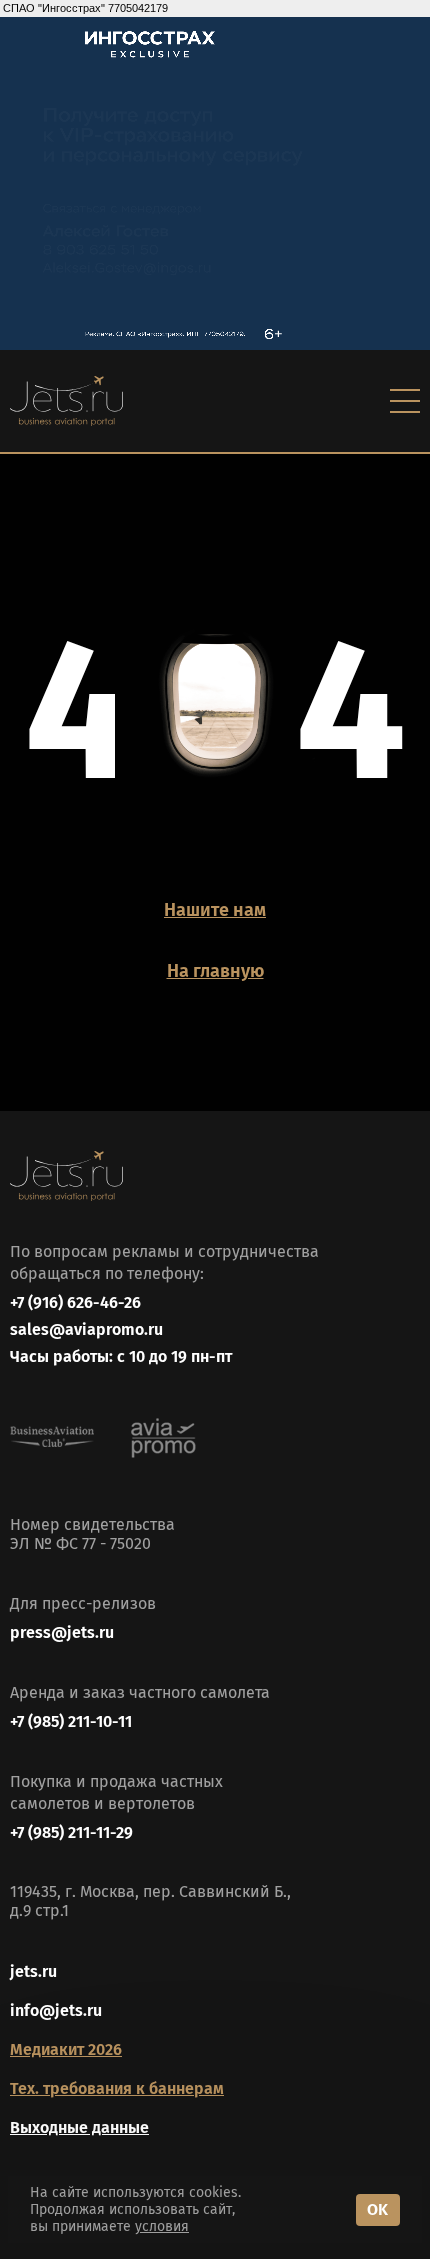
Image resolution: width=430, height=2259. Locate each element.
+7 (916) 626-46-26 (75, 1302)
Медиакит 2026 (66, 2049)
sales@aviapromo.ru (86, 1329)
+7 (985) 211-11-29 (71, 1832)
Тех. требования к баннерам (117, 2088)
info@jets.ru (56, 2010)
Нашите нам (215, 910)
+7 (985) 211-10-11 (71, 1721)
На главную (215, 971)
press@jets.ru (62, 1632)
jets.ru (33, 1971)
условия (162, 2226)
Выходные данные (79, 2127)
